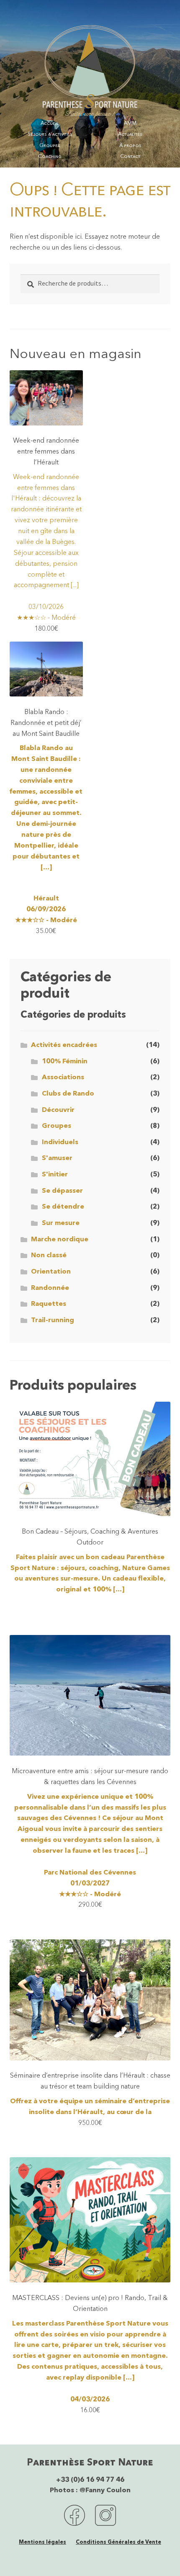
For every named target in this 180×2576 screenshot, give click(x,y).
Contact (130, 157)
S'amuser (57, 1158)
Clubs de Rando (68, 1094)
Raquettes (49, 1304)
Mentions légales (42, 2542)
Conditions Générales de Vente (118, 2542)
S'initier (55, 1175)
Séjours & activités (50, 134)
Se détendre (63, 1207)
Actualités (130, 134)
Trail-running (53, 1320)
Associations (63, 1078)
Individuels (60, 1142)
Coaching (50, 157)
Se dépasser (62, 1191)
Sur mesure (61, 1223)
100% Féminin (65, 1062)
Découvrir (58, 1110)
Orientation (51, 1272)
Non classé (49, 1256)
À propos (130, 146)
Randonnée (50, 1288)
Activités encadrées (64, 1045)
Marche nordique (60, 1240)
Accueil (50, 124)
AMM (130, 124)
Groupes (50, 146)
